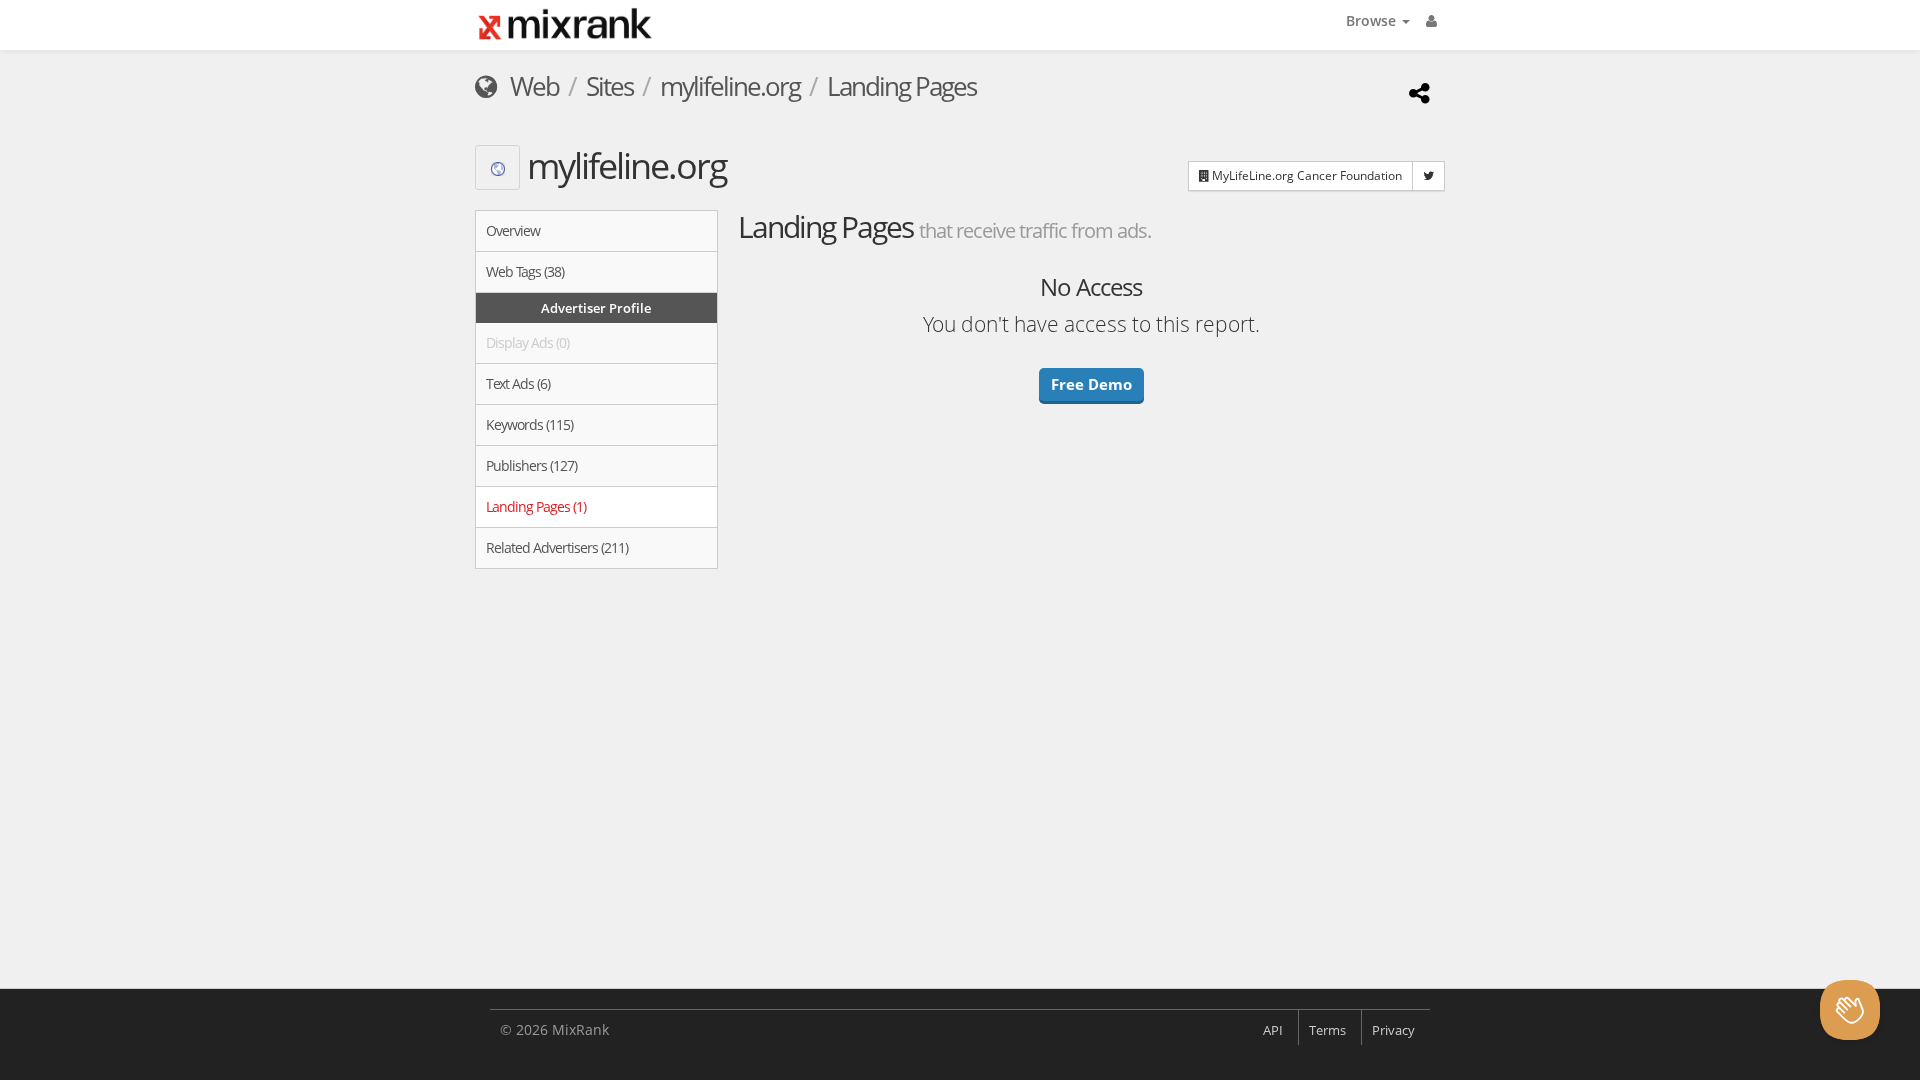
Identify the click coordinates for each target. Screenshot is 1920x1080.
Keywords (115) (529, 424)
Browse (1373, 20)
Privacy (1393, 1030)
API (1273, 1030)
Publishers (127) (531, 465)
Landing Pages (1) (536, 506)
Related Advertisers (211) (557, 547)
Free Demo (1091, 384)
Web (532, 86)
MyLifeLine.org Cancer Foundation (1305, 175)
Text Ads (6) (518, 383)
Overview (513, 230)
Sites (609, 86)
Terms (1327, 1030)
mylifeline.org (730, 86)
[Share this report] (1416, 92)
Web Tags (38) (525, 271)
